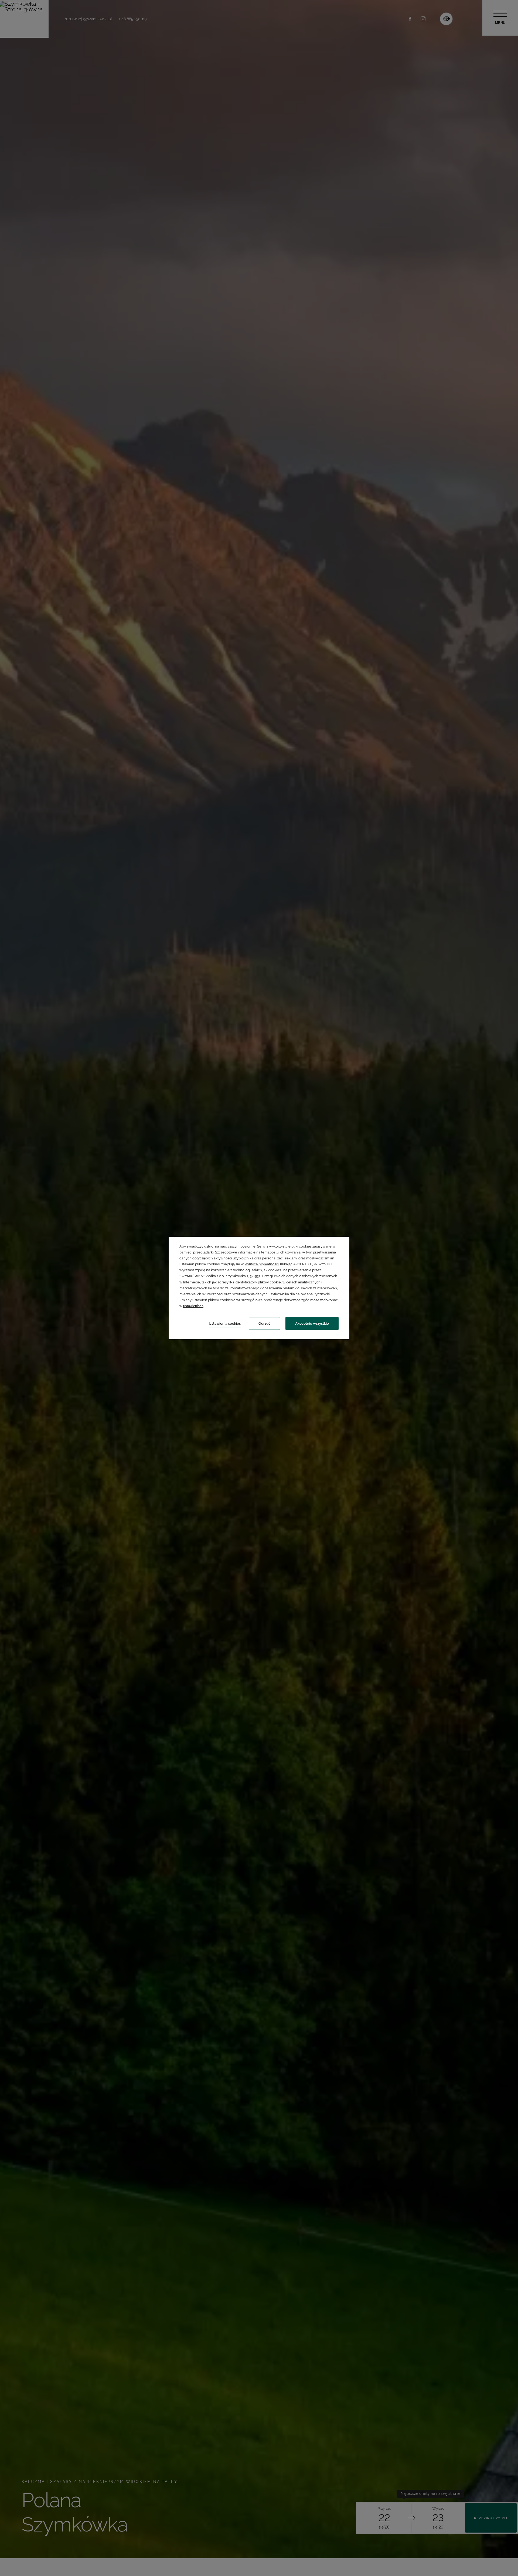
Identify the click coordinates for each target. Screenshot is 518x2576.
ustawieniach (193, 1306)
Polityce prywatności (262, 1264)
